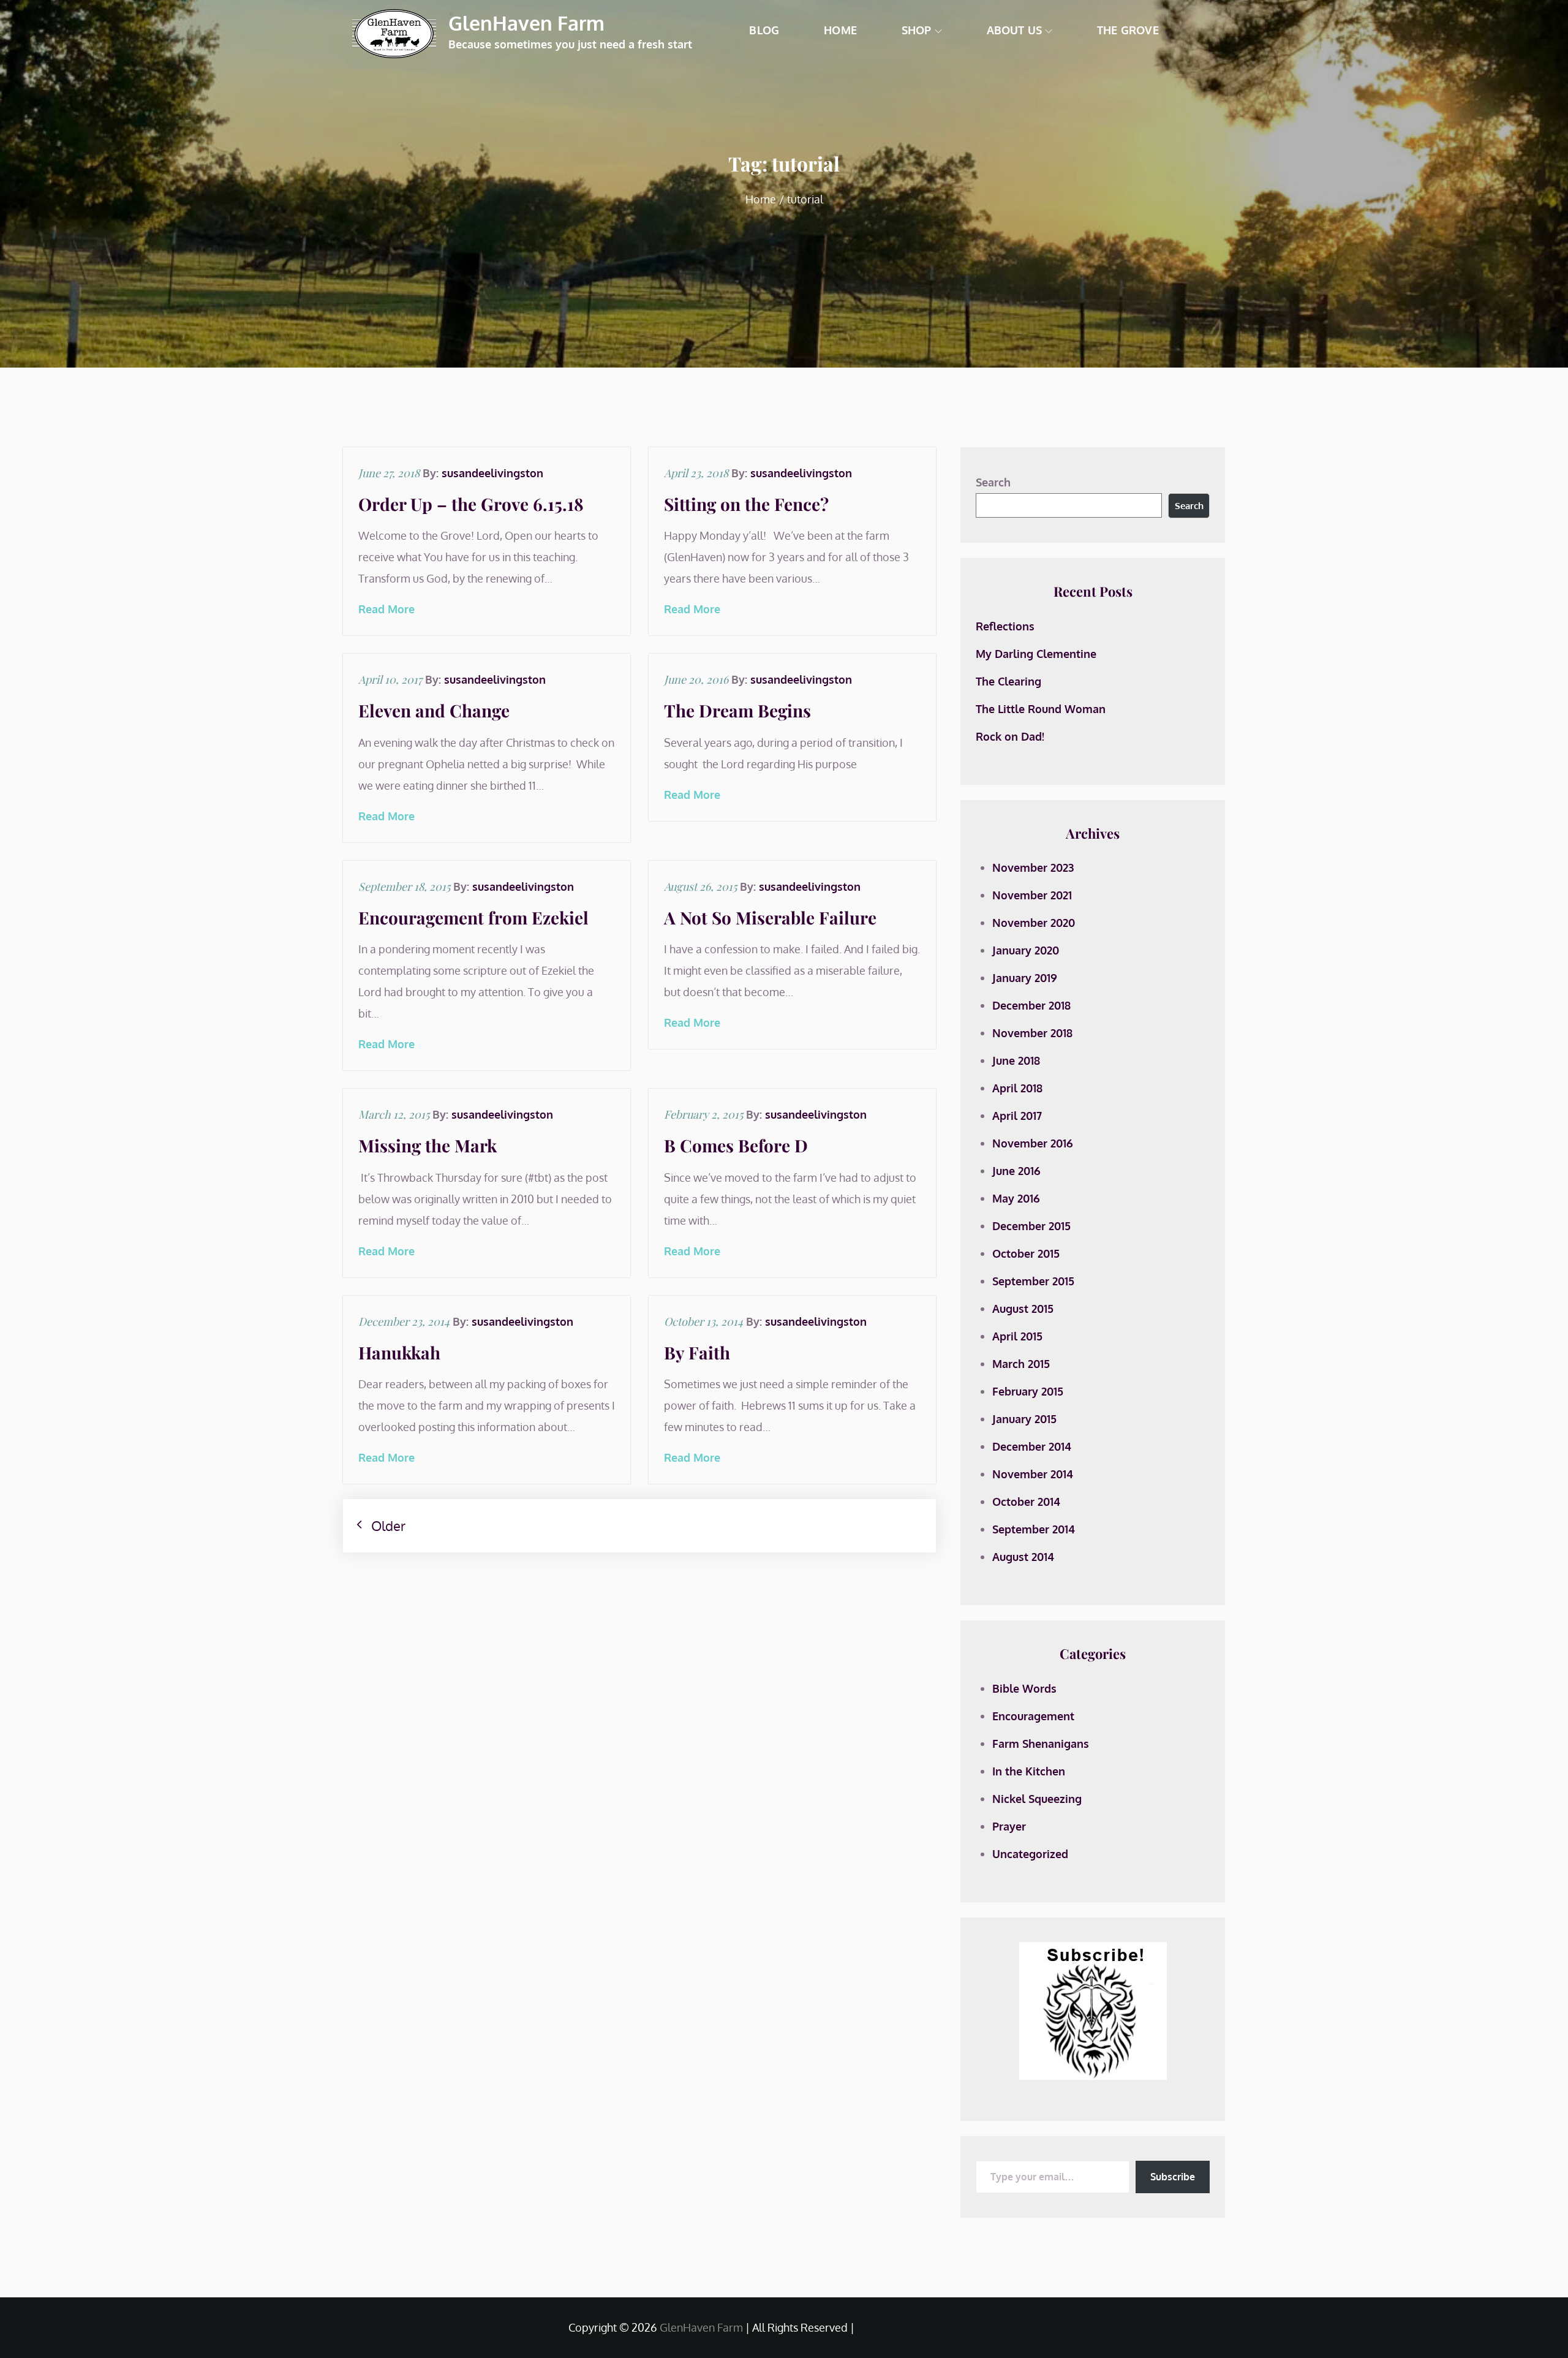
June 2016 (1016, 1171)
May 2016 (1016, 1198)
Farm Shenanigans (1041, 1744)
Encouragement (1033, 1716)
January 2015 (1024, 1419)
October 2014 (1026, 1502)
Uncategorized (1030, 1854)
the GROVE (1128, 30)
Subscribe (1173, 2177)
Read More (386, 609)
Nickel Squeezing (1037, 1799)
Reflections (1005, 626)
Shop (917, 30)
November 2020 (1034, 923)
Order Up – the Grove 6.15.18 (471, 504)
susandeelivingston (492, 473)
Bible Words (1024, 1688)
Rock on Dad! (1010, 736)
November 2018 (1032, 1033)
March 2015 (1021, 1364)
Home (840, 30)
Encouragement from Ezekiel (473, 917)
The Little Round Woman (1041, 709)
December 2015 (1031, 1226)
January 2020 (1026, 950)
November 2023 (1033, 867)
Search (993, 482)
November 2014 (1033, 1474)
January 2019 (1025, 978)
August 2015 (1023, 1309)
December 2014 (1032, 1446)
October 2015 (1026, 1253)
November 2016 (1033, 1143)
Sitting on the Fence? (746, 504)
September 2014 (1034, 1529)
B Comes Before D (736, 1145)
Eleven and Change (434, 710)
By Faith (697, 1352)
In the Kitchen (1029, 1771)
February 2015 (1028, 1391)
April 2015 (1017, 1336)
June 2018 (1016, 1060)
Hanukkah (399, 1352)
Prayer (1009, 1826)
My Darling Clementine (1036, 654)
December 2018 (1031, 1005)
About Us (1014, 30)
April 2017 (1017, 1116)
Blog (764, 30)
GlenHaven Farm (526, 23)
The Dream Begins (737, 710)
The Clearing (1008, 681)
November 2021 (1032, 895)
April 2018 (1017, 1088)
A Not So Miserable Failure (770, 917)
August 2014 (1023, 1557)
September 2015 (1033, 1281)
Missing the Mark (428, 1145)
